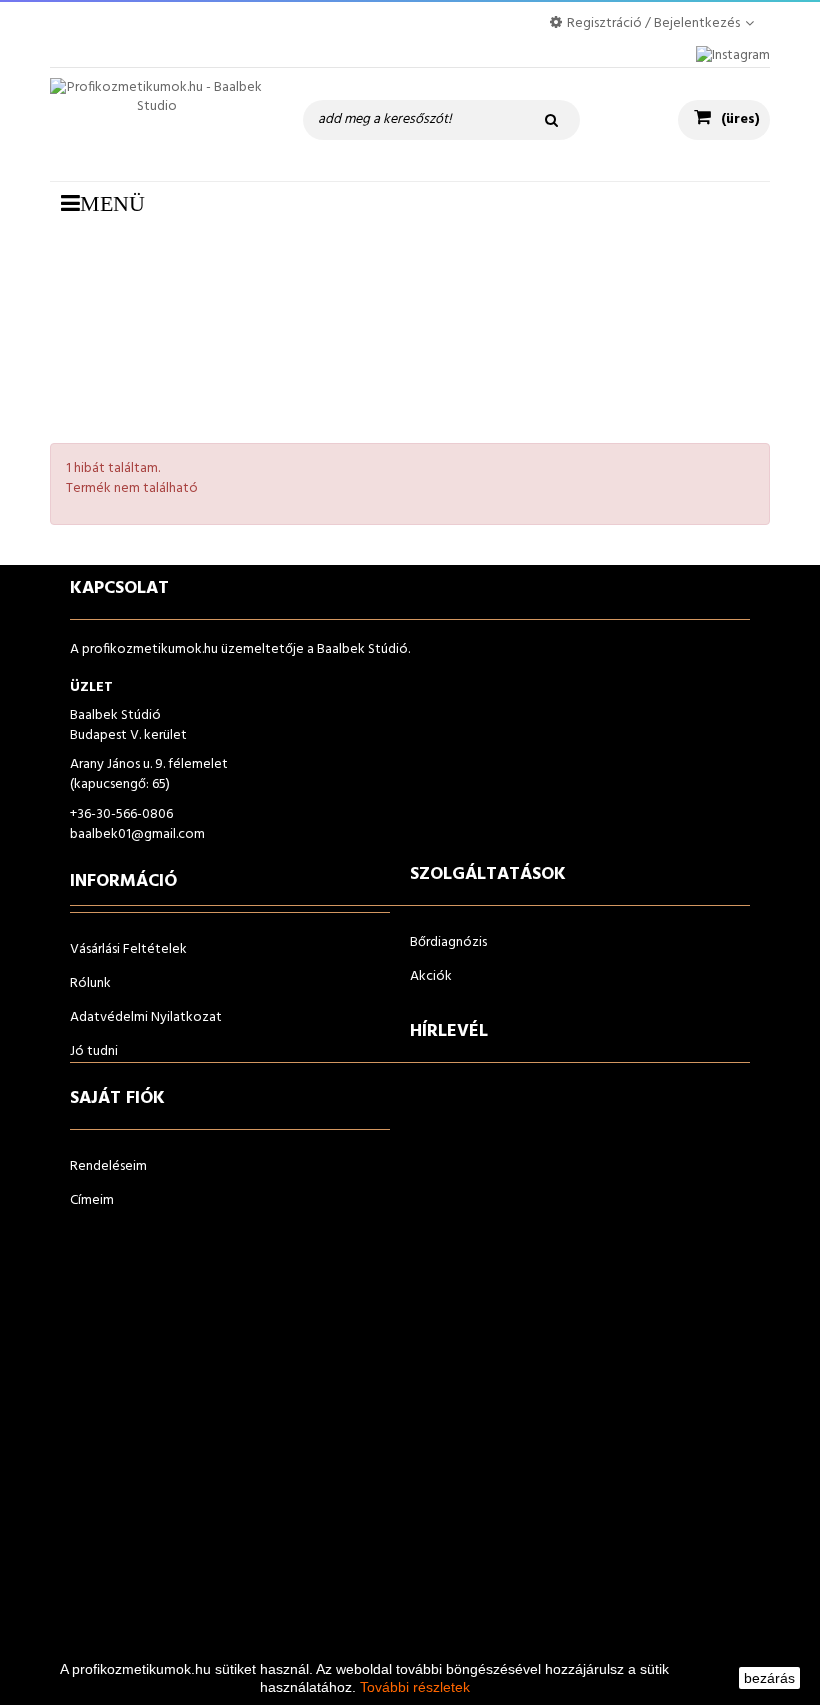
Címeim (92, 1200)
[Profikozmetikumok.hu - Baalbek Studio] (156, 124)
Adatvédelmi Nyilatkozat (146, 1017)
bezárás (769, 1678)
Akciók (431, 976)
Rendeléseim (108, 1166)
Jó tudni (94, 1051)
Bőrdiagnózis (448, 942)
